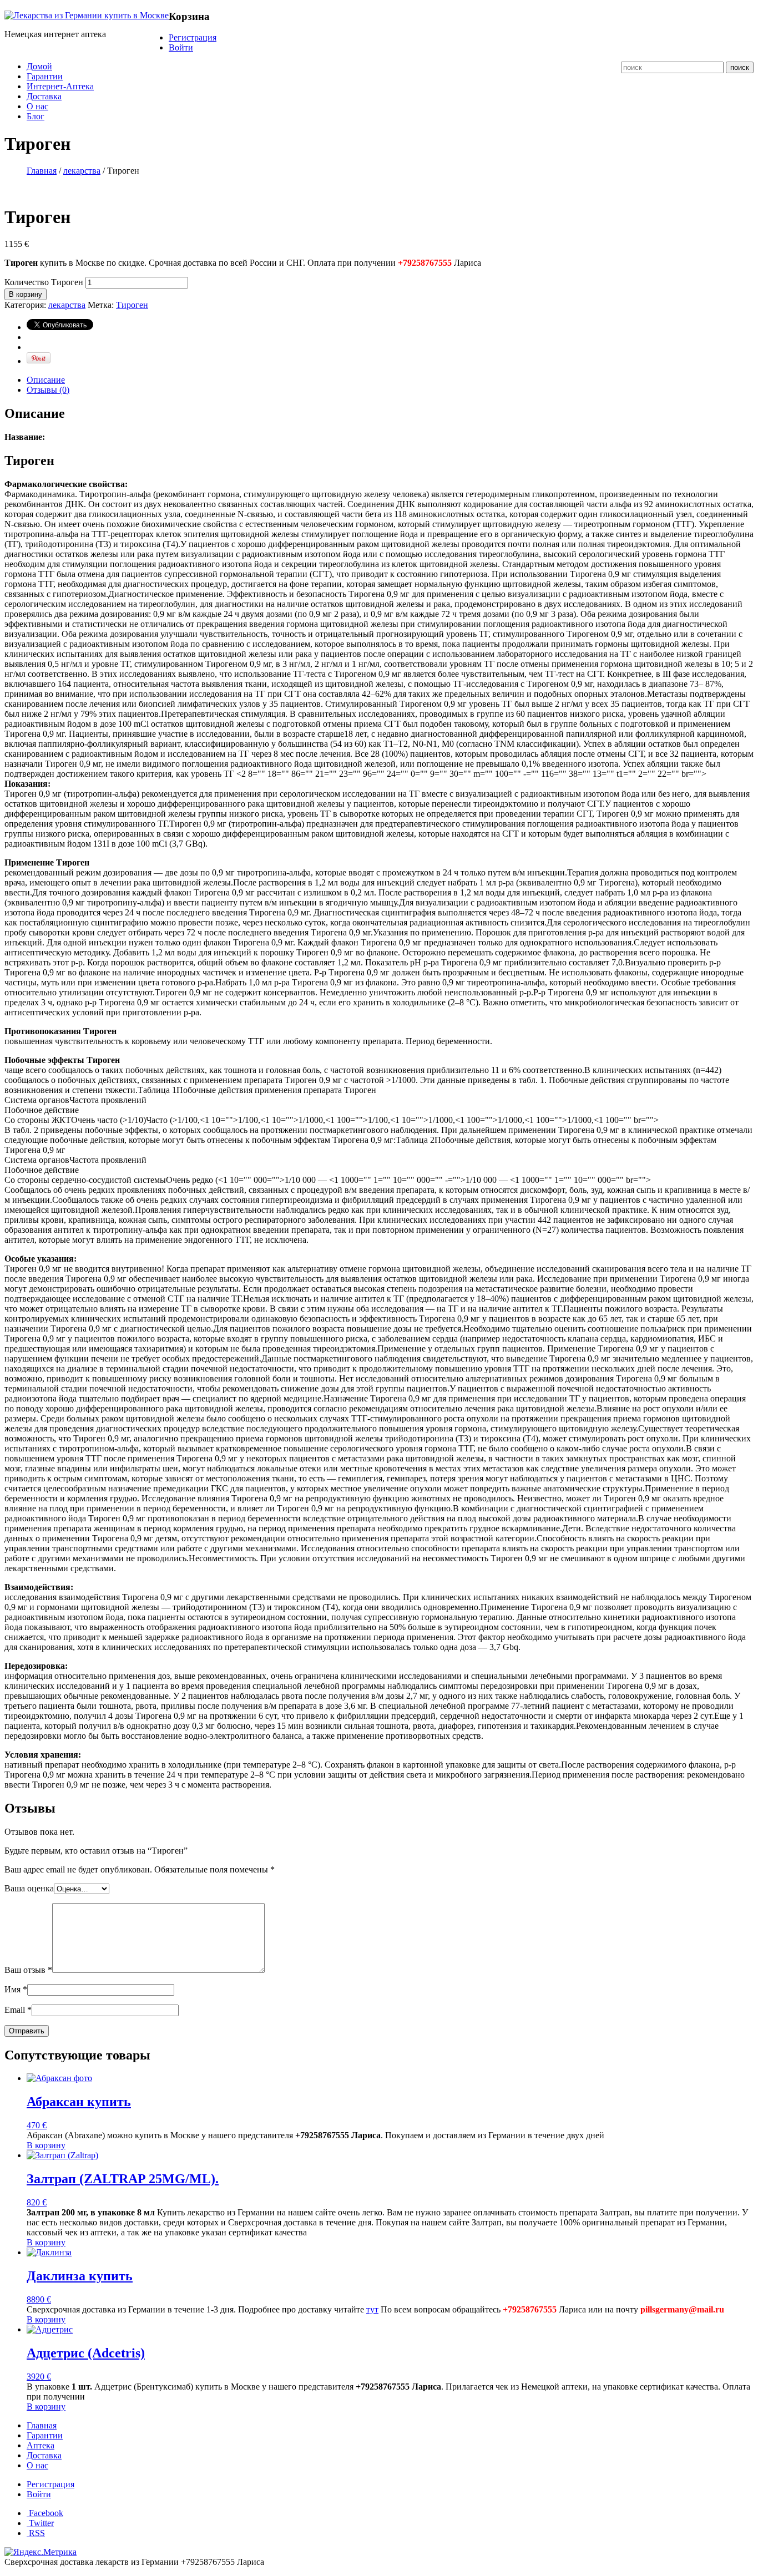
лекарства (82, 171)
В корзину (26, 294)
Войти (181, 47)
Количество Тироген (44, 282)
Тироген (132, 305)
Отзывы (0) (48, 390)
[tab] (390, 380)
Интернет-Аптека (60, 86)
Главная (42, 171)
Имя (16, 1989)
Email (18, 2010)
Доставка (44, 96)
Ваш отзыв (28, 1970)
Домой (39, 66)
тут (372, 2309)
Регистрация (193, 37)
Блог (36, 116)
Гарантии (45, 76)
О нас (37, 106)
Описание (46, 380)
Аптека (41, 2445)
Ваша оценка (29, 1888)
